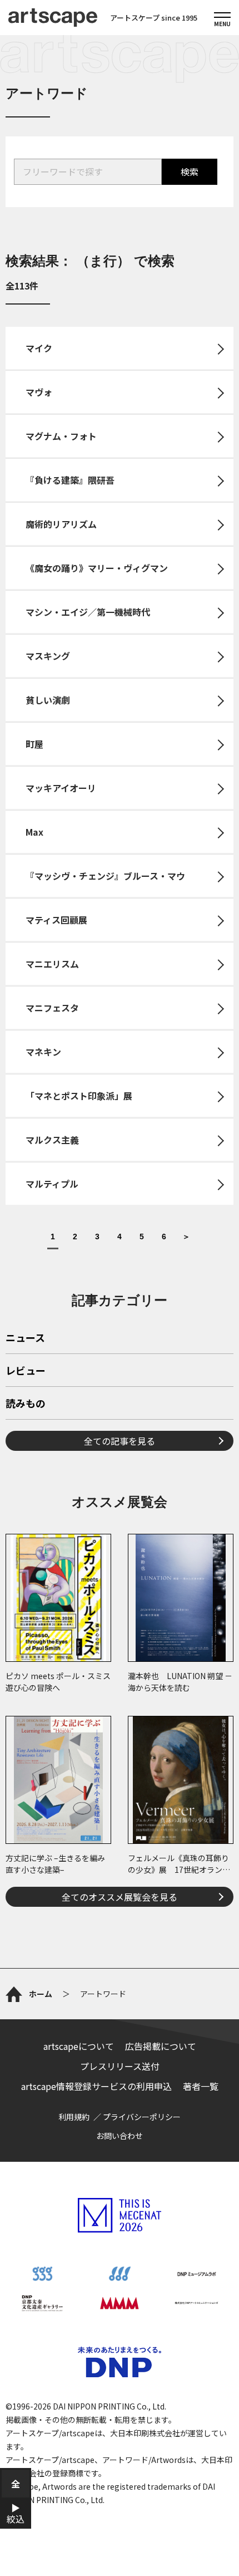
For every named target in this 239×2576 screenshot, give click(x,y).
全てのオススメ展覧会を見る (120, 1897)
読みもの (26, 1404)
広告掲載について (161, 2046)
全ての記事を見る (120, 1441)
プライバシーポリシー (142, 2117)
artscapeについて (79, 2046)
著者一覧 (201, 2086)
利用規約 (74, 2117)
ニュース (25, 1338)
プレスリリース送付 (120, 2066)
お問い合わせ (120, 2136)
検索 (190, 171)
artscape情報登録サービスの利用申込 (96, 2086)
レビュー (26, 1371)
